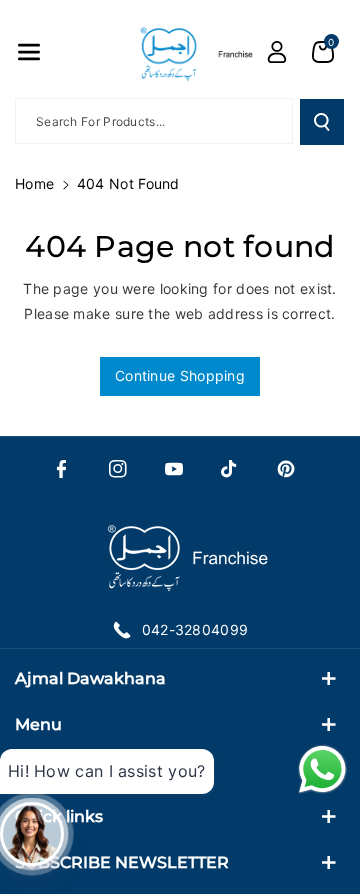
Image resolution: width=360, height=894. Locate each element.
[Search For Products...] (322, 122)
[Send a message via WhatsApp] (322, 769)
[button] (29, 52)
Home (34, 183)
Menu (38, 724)
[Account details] (277, 52)
